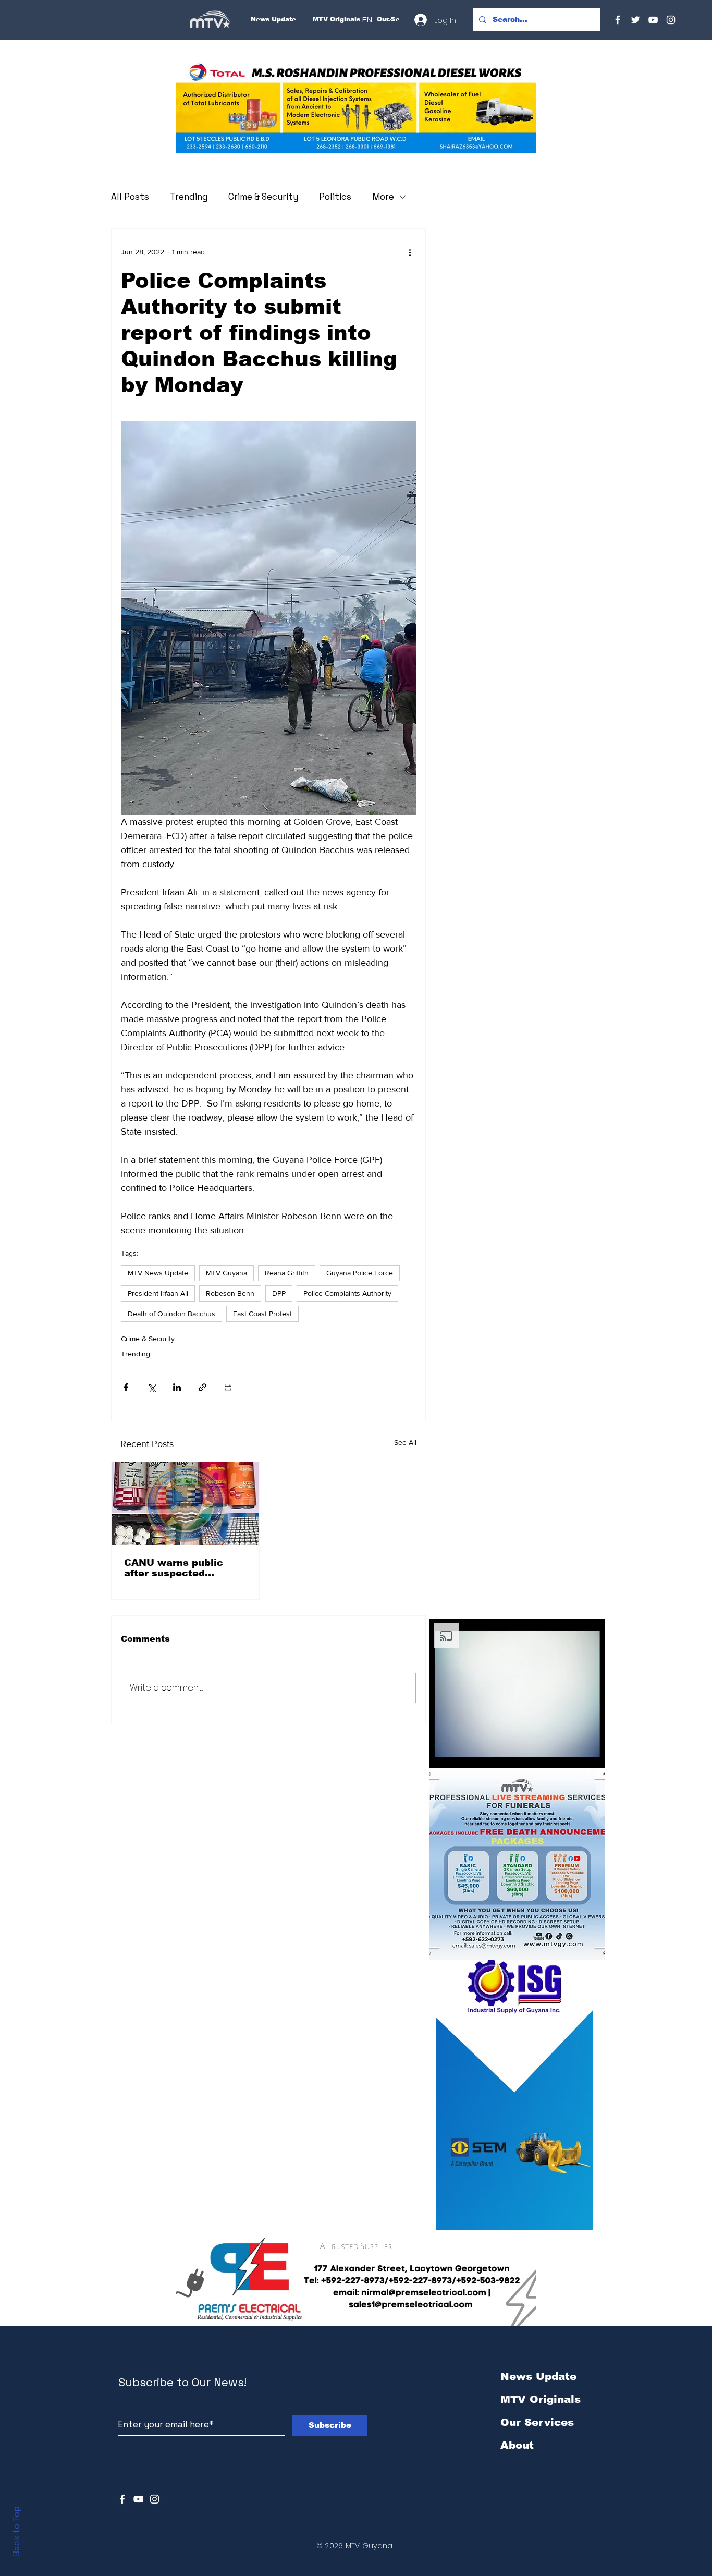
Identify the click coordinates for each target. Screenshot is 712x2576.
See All (405, 1442)
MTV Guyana (226, 1273)
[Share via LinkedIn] (177, 1387)
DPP (279, 1293)
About (517, 2445)
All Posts (130, 197)
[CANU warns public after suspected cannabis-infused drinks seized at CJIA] (185, 1504)
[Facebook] (618, 20)
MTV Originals (541, 2399)
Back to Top (16, 2531)
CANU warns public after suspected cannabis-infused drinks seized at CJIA (185, 1568)
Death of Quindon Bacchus (171, 1314)
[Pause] (443, 1755)
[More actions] (410, 252)
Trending (189, 197)
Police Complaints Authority (347, 1293)
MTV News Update (158, 1273)
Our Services (537, 2422)
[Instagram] (671, 20)
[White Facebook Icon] (122, 2499)
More (383, 197)
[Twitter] (635, 20)
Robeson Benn (230, 1293)
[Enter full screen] (591, 1755)
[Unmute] (461, 1755)
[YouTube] (653, 20)
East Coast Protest (262, 1314)
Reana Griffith (287, 1273)
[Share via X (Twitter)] (151, 1387)
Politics (335, 197)
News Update (538, 2376)
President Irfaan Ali (158, 1293)
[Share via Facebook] (126, 1387)
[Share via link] (202, 1387)
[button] (356, 108)
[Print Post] (228, 1387)
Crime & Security (263, 197)
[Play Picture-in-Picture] (573, 1755)
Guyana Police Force (360, 1273)
